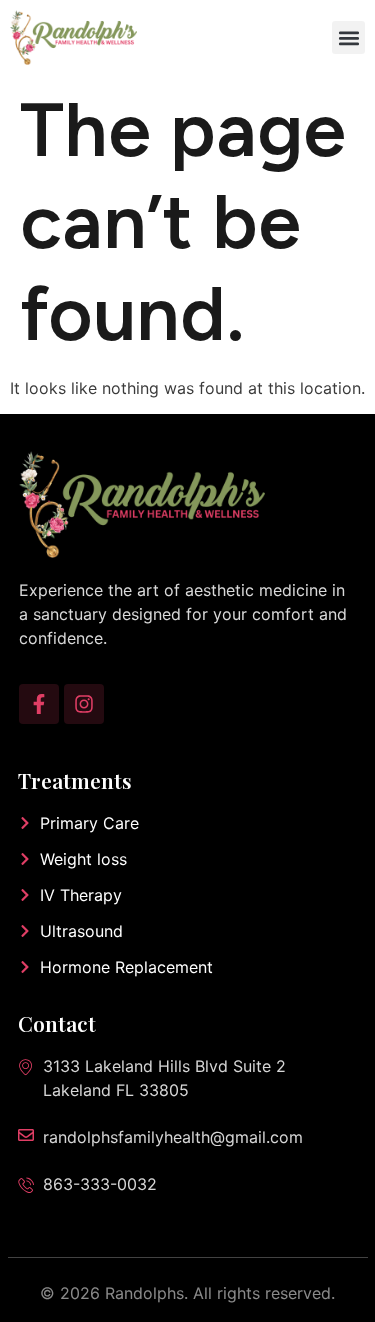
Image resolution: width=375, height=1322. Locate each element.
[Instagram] (84, 704)
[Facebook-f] (39, 704)
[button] (348, 37)
